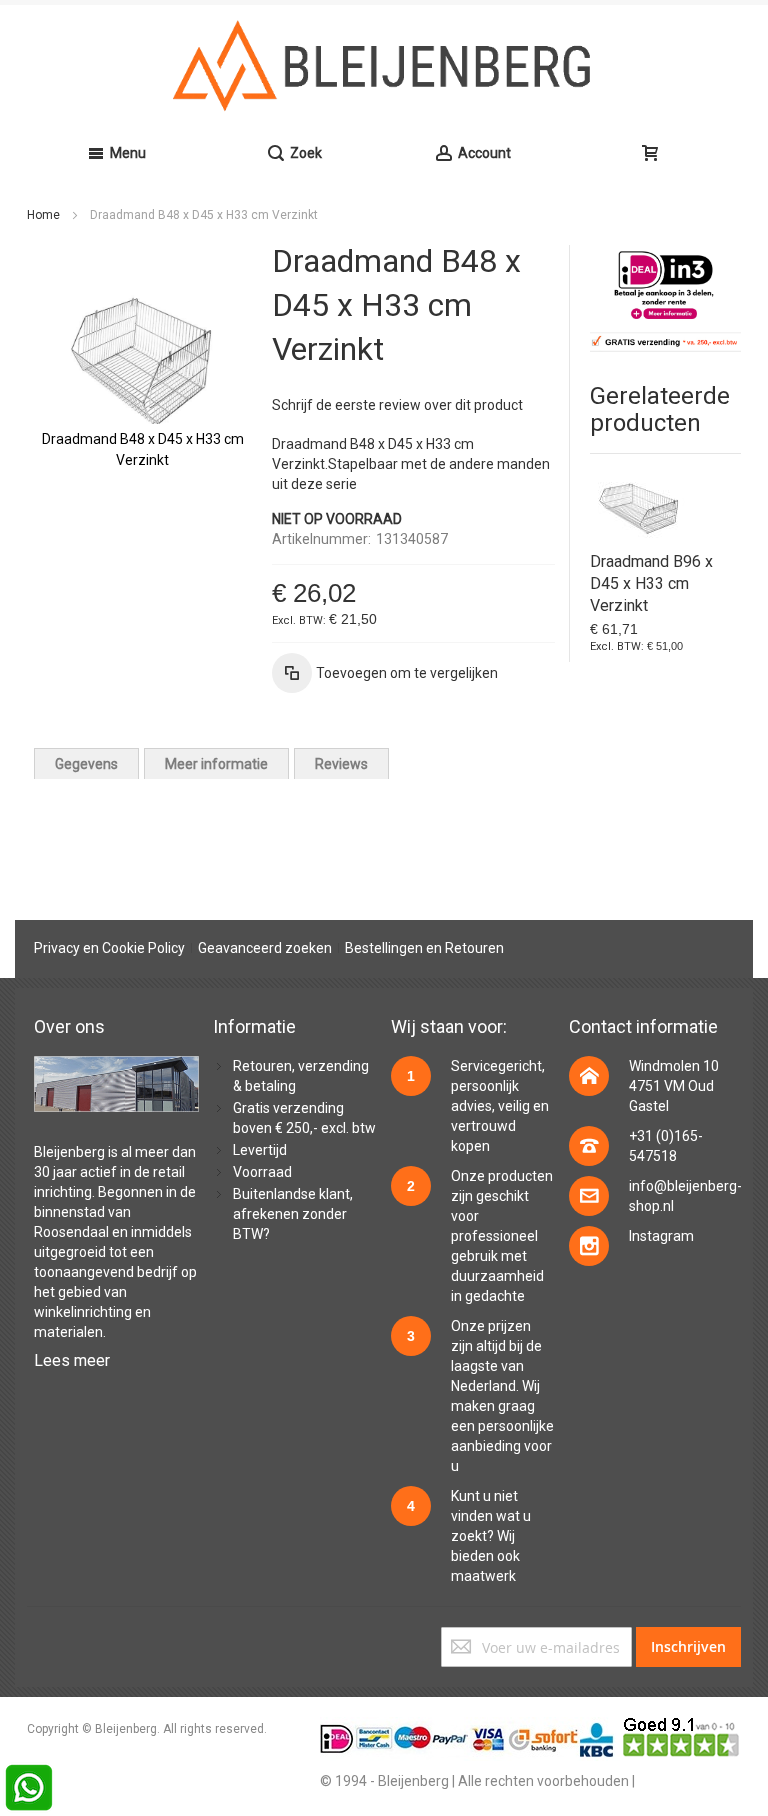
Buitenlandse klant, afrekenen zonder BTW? (293, 1214)
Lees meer (72, 1360)
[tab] (86, 763)
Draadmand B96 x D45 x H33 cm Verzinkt (651, 583)
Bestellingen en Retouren (424, 948)
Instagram (661, 1236)
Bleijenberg (69, 1152)
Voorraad (262, 1172)
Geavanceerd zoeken (265, 948)
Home (43, 215)
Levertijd (260, 1150)
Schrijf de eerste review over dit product (397, 405)
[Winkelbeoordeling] (682, 1727)
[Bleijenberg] (384, 66)
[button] (385, 673)
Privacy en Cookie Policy (109, 948)
